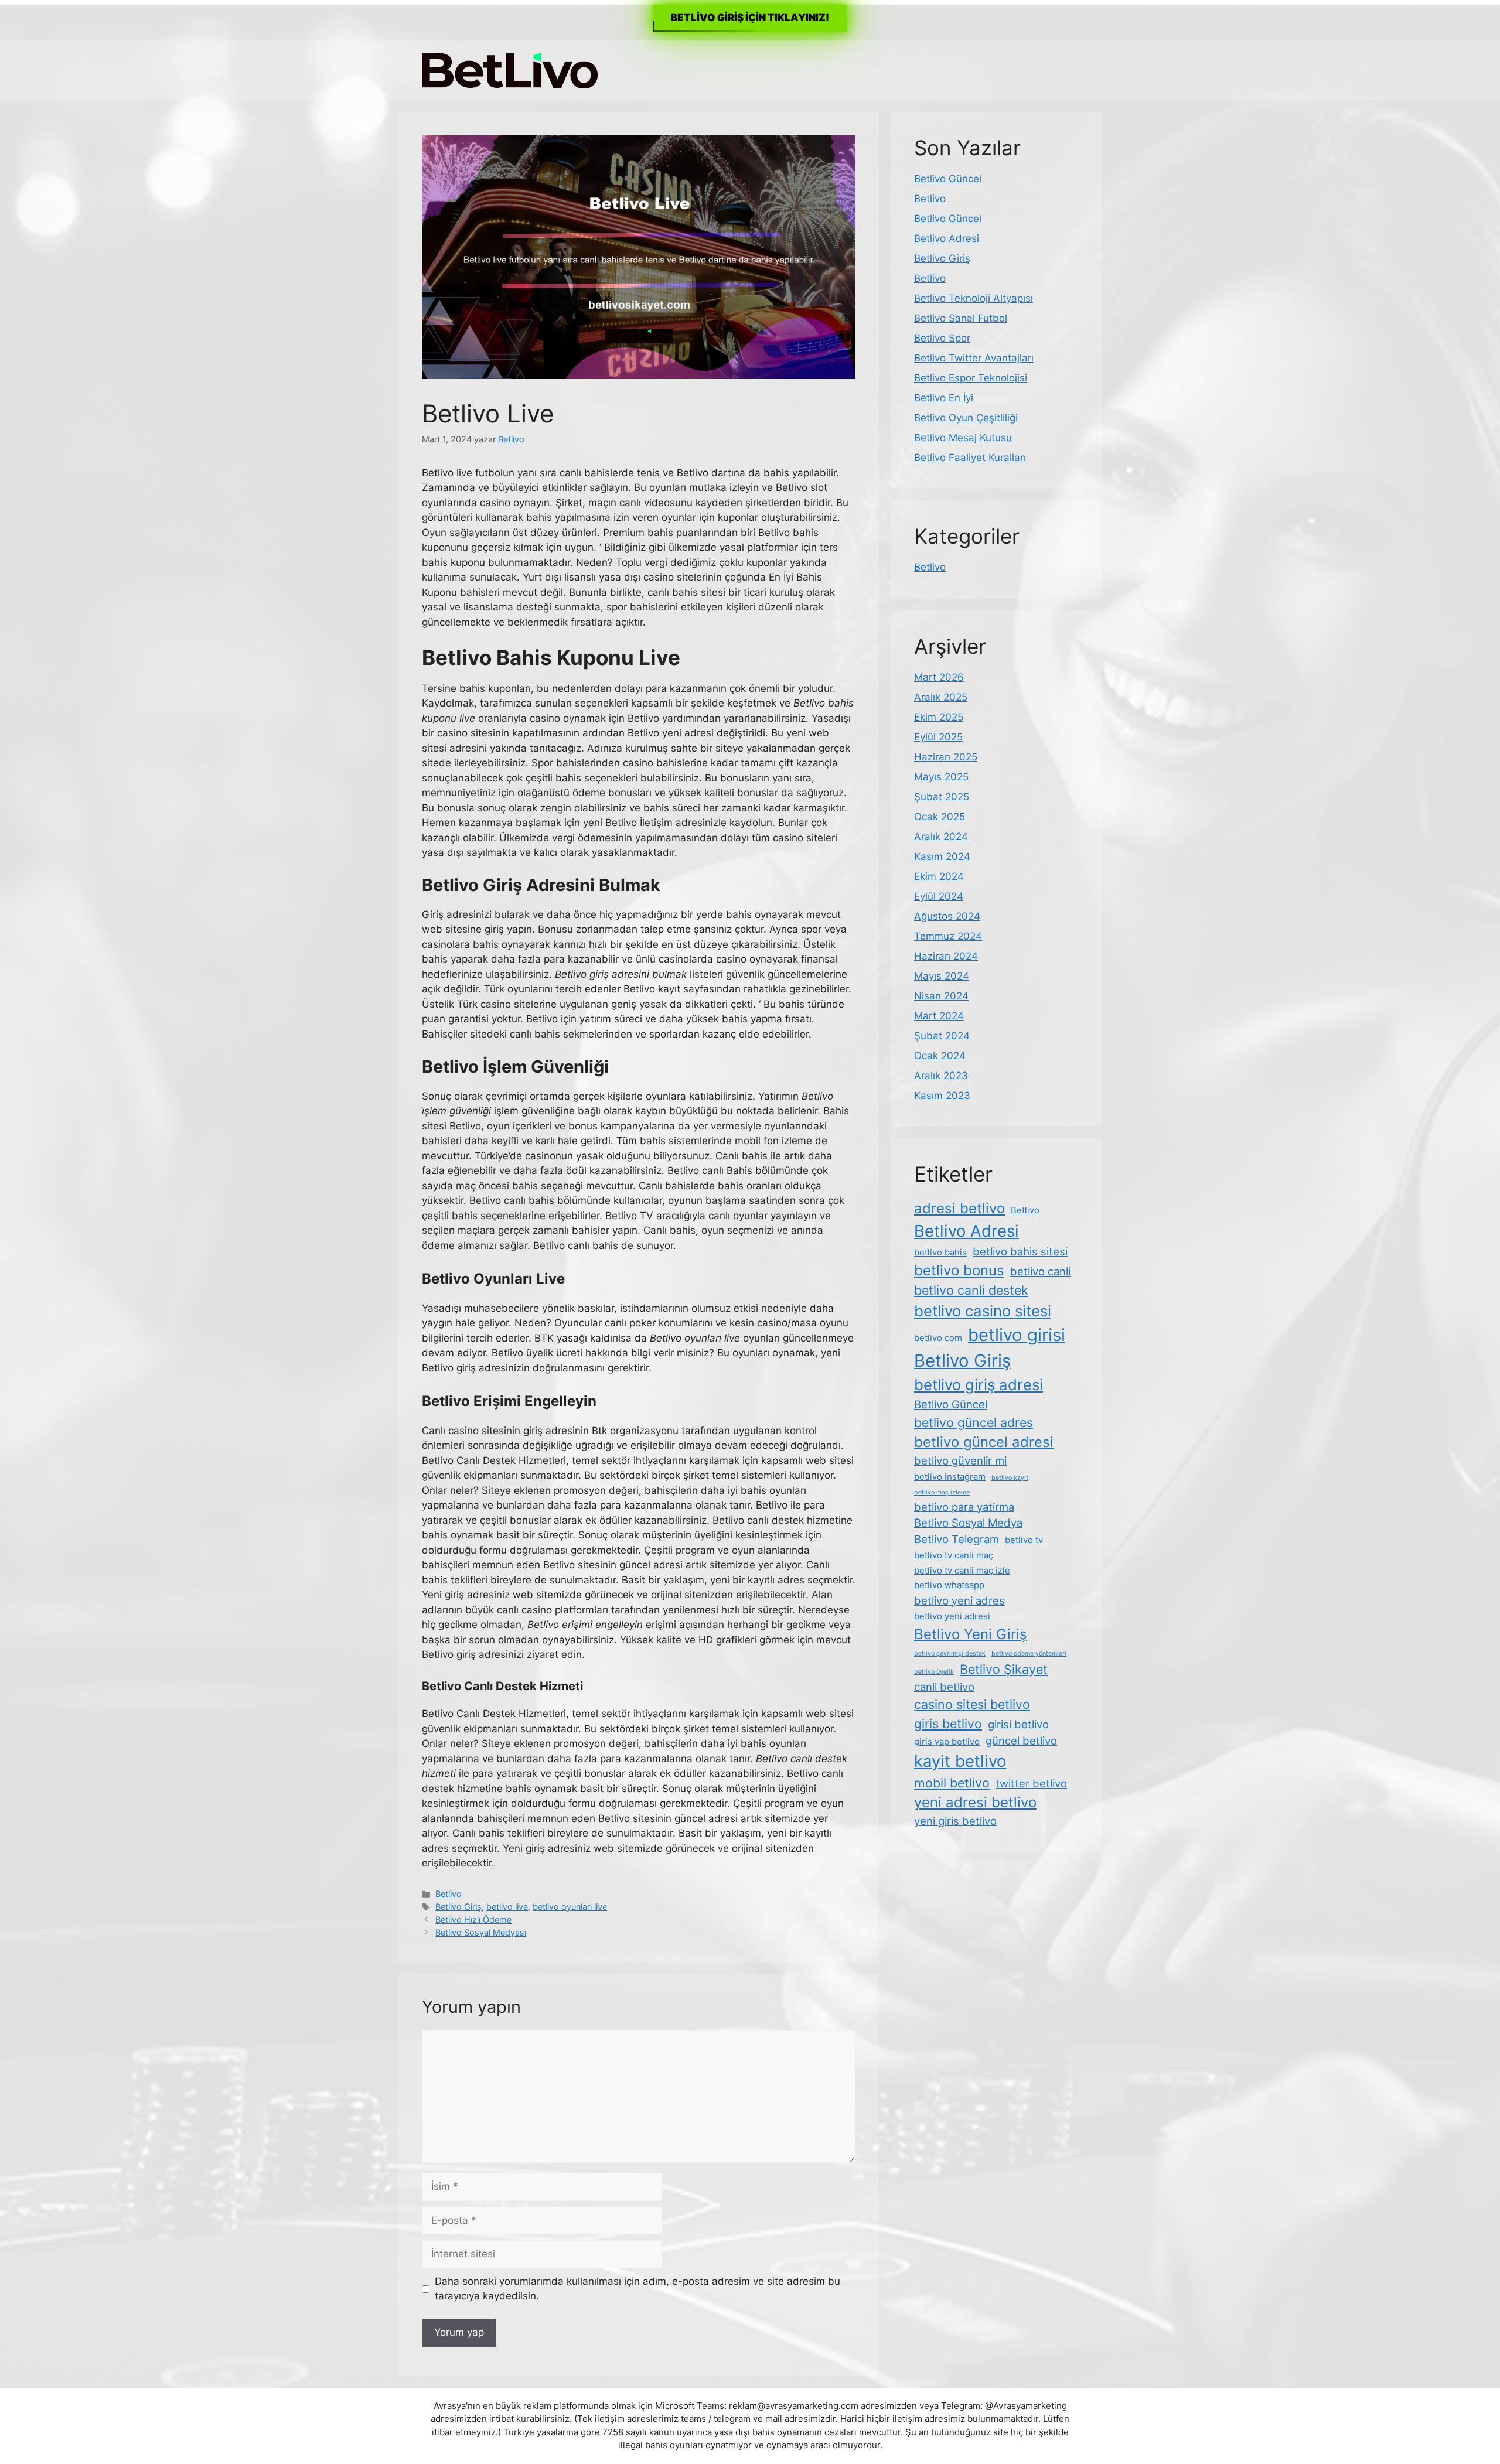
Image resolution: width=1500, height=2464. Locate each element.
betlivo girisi (1017, 1335)
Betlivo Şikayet (1004, 1669)
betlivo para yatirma (964, 1507)
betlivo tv (1024, 1540)
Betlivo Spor (942, 338)
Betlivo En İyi (944, 398)
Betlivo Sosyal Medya (968, 1523)
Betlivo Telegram (957, 1539)
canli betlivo (944, 1687)
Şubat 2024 (942, 1036)
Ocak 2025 (940, 817)
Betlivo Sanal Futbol (961, 318)
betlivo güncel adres (974, 1422)
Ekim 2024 (939, 876)
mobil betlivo (952, 1783)
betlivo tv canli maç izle (962, 1570)
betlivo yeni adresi (952, 1616)
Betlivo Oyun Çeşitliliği (966, 418)
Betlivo (449, 1894)
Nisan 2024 (941, 996)
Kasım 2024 (942, 856)
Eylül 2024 (939, 896)
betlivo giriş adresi (979, 1385)
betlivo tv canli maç (954, 1555)
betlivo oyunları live (570, 1907)
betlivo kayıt (1010, 1478)
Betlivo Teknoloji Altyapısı (974, 298)
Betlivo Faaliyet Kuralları (970, 458)
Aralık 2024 (941, 837)
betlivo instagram (950, 1477)
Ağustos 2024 (947, 916)
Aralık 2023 (941, 1076)
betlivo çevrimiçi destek (950, 1654)
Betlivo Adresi (947, 238)
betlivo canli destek (971, 1290)
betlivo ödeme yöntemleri (1029, 1654)
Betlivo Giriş (458, 1907)
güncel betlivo (1021, 1741)
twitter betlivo (1031, 1783)
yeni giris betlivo (955, 1821)
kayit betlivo (960, 1761)
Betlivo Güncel (948, 179)
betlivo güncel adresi (984, 1442)
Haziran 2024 (946, 956)
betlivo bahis (940, 1252)
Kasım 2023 (942, 1096)
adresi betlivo (959, 1208)
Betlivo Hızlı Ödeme (473, 1919)
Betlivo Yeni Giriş (971, 1634)
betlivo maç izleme (942, 1492)
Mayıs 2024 (942, 976)
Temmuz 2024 (948, 936)
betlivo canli (1040, 1271)
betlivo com (938, 1338)
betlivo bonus (959, 1270)
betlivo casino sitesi (983, 1311)
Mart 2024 (939, 1016)
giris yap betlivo (947, 1741)
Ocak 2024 (940, 1056)
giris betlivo (948, 1724)
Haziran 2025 (946, 757)
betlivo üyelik (934, 1672)
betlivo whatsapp (949, 1585)
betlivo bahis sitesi (1020, 1251)
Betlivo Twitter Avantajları (974, 358)
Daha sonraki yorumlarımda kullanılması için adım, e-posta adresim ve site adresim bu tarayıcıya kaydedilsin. (637, 2289)
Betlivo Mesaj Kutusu (963, 438)
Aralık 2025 (941, 697)
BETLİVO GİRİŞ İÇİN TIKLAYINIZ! (750, 18)
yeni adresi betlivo (975, 1802)
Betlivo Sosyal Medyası (481, 1932)
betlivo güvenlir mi (960, 1460)
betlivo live (507, 1907)
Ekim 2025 (939, 717)
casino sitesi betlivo (972, 1704)
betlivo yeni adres (959, 1600)
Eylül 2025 (938, 737)
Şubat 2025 (942, 797)
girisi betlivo (1018, 1724)
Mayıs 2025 (941, 777)
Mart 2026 (939, 677)
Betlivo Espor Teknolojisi (971, 378)
